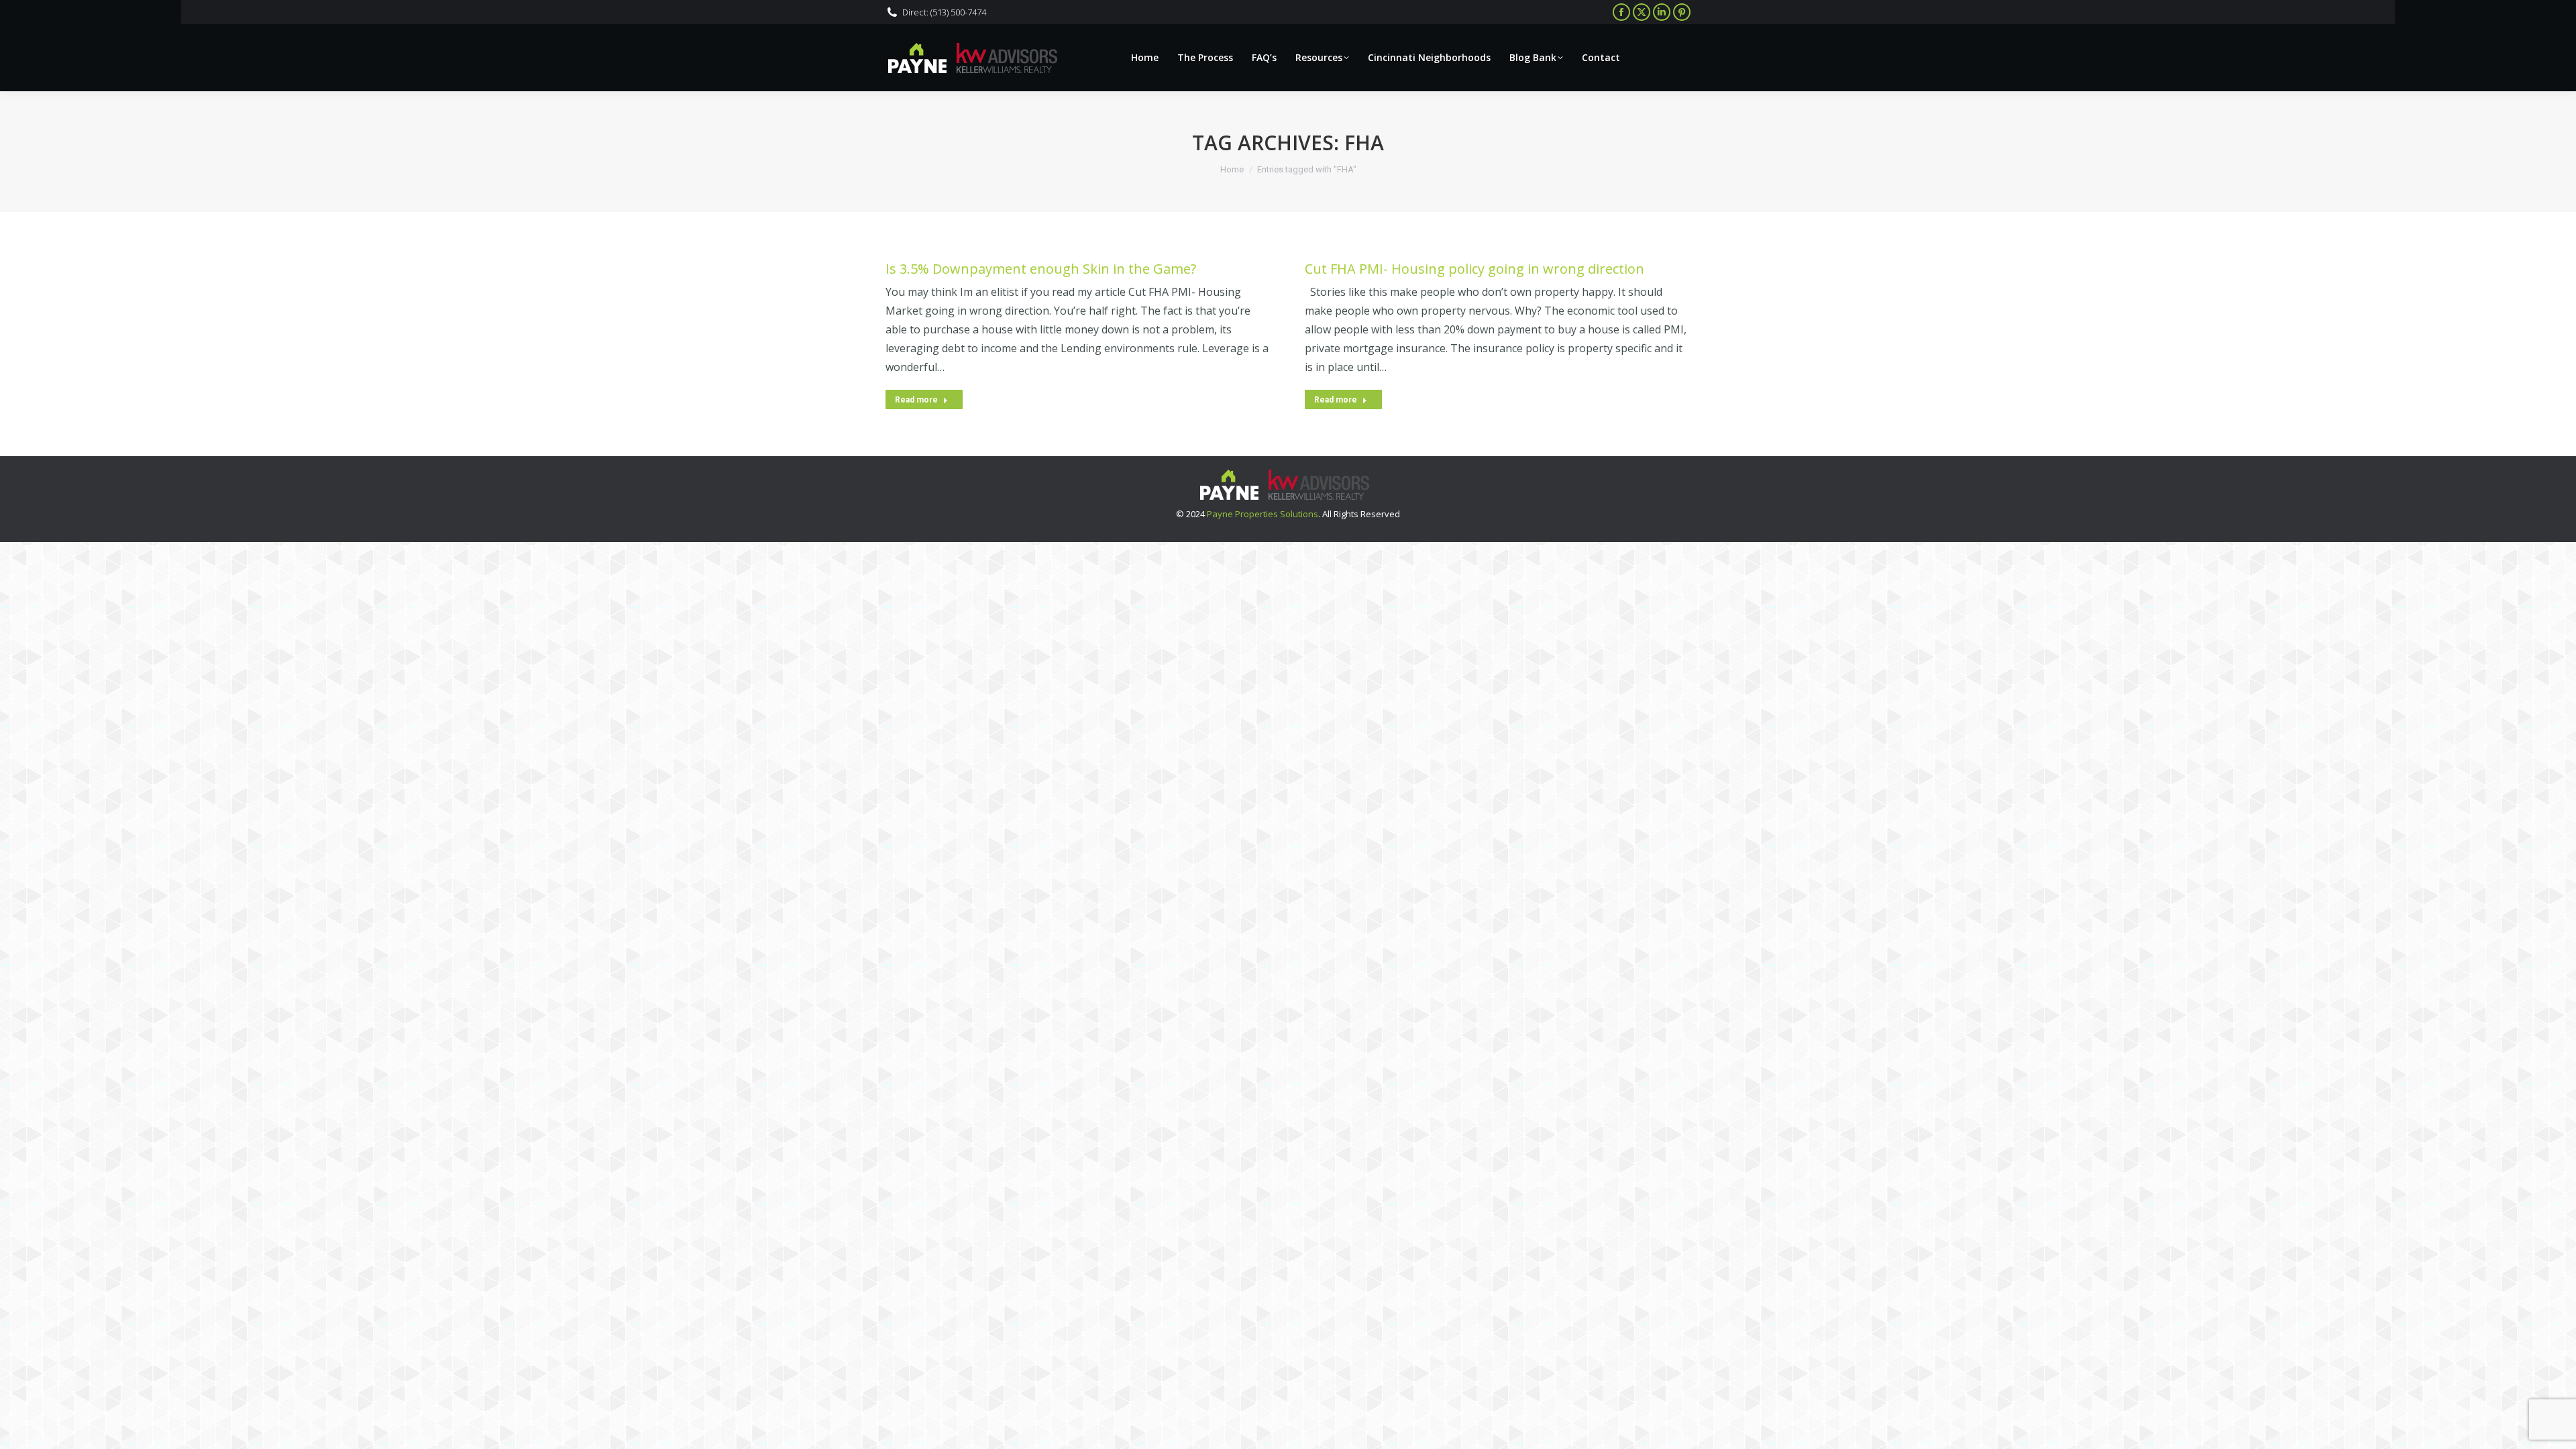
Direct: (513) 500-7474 (944, 12)
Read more (916, 400)
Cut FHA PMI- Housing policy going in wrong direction (1474, 269)
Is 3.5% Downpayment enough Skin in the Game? (1041, 269)
